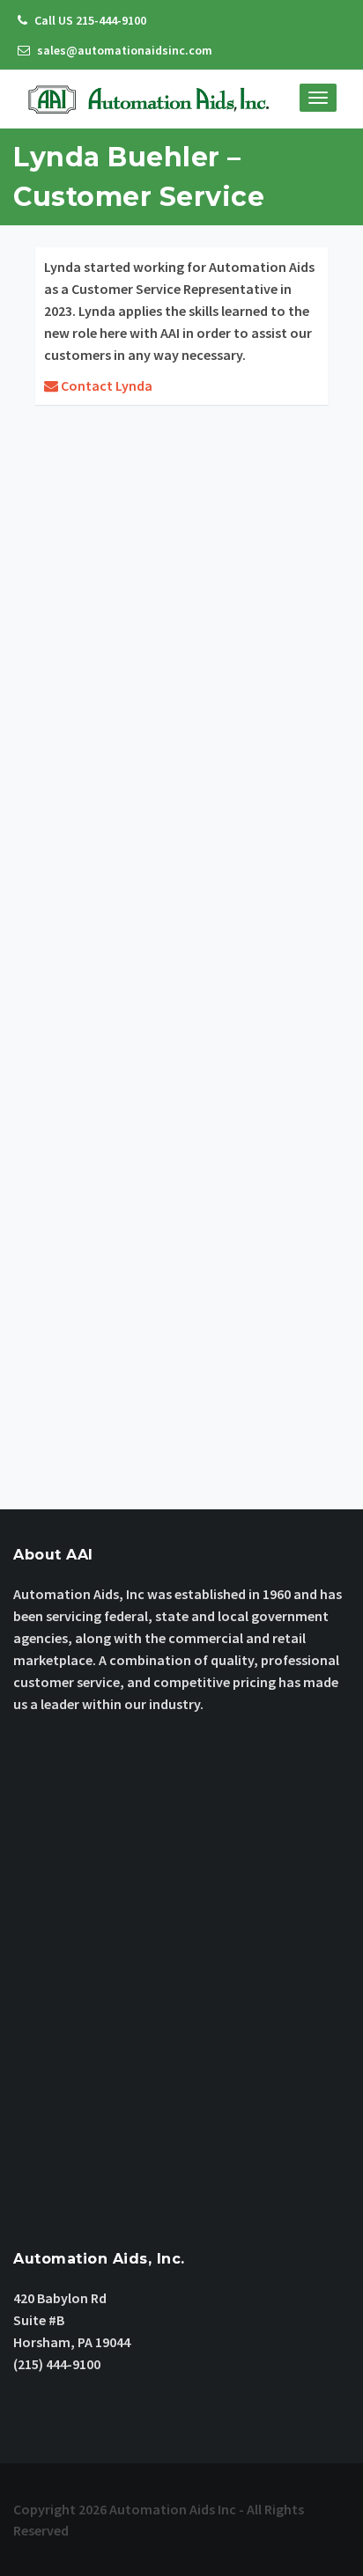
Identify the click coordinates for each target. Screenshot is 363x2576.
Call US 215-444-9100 (89, 20)
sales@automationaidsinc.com (123, 50)
